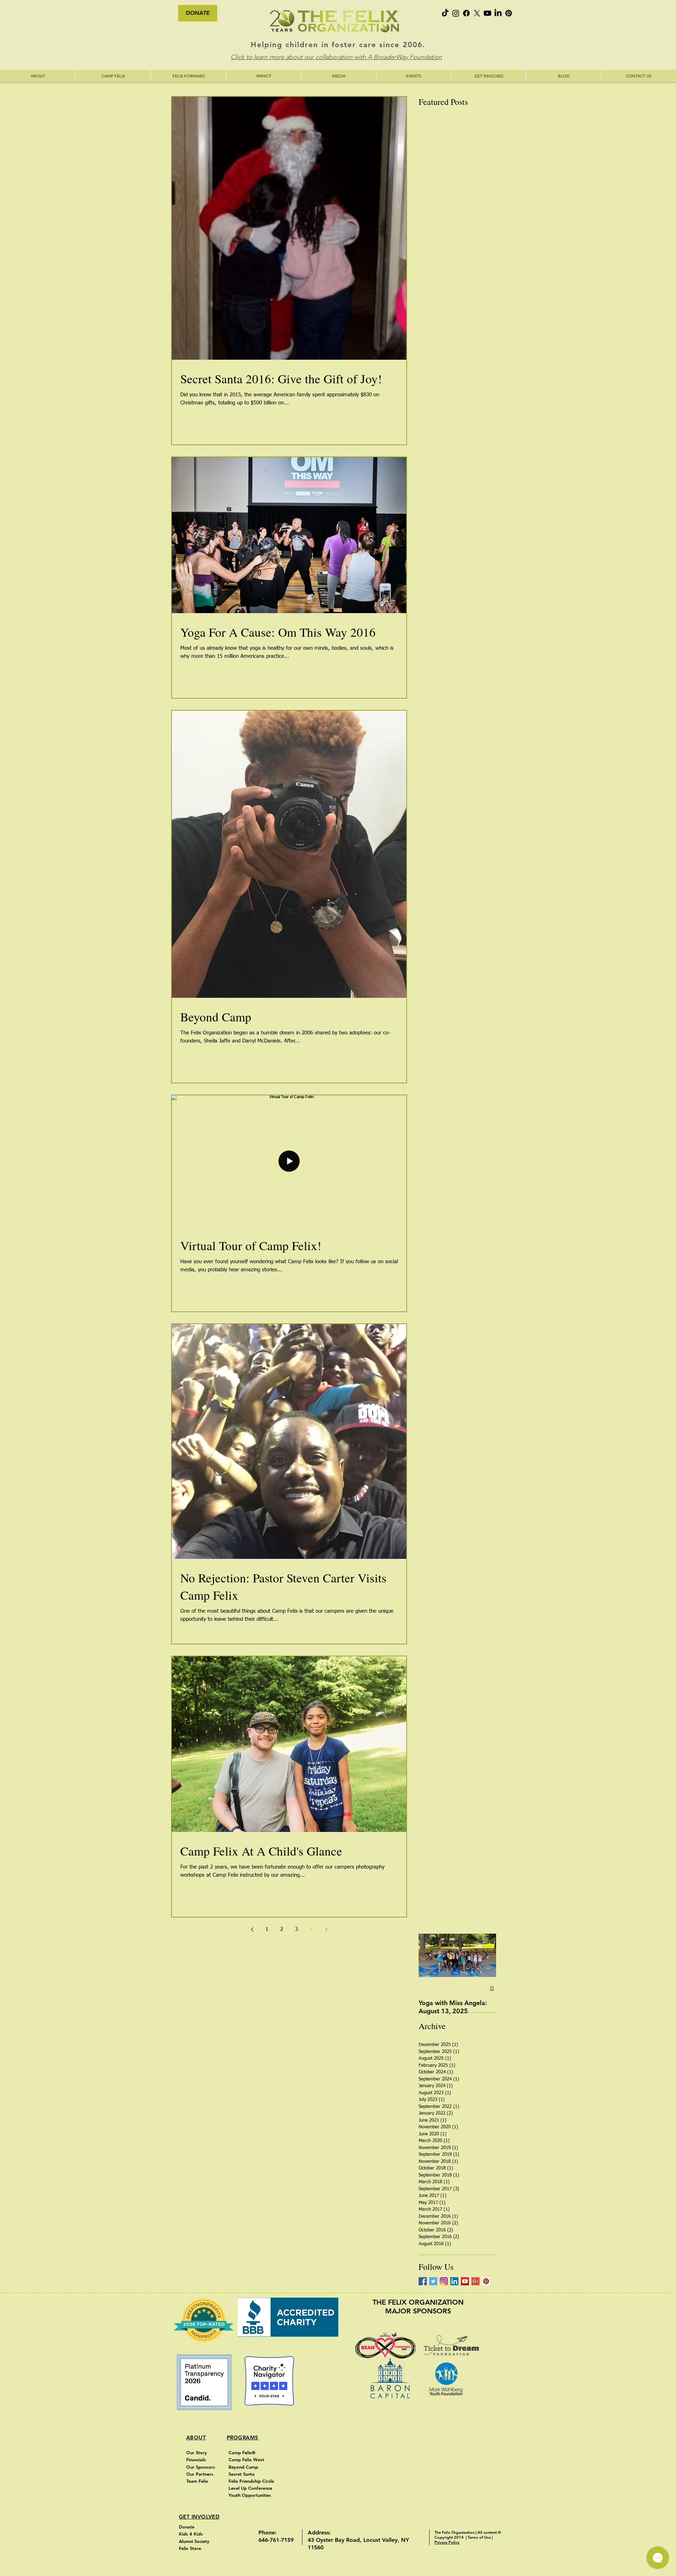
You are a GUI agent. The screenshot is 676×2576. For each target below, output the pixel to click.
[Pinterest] (509, 13)
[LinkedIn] (498, 13)
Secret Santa (242, 2474)
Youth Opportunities (251, 2495)
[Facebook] (466, 13)
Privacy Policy (447, 2542)
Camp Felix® (242, 2452)
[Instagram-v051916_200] (444, 2281)
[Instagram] (456, 13)
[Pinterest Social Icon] (486, 2281)
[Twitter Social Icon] (433, 2281)
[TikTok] (445, 13)
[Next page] (326, 1929)
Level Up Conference (251, 2488)
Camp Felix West (247, 2460)
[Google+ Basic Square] (475, 2281)
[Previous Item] (430, 1956)
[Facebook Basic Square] (423, 2281)
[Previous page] (252, 1929)
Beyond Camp (244, 2467)
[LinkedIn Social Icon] (454, 2281)
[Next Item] (485, 1956)
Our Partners (200, 2474)
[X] (477, 13)
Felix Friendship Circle (251, 2481)
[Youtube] (487, 13)
